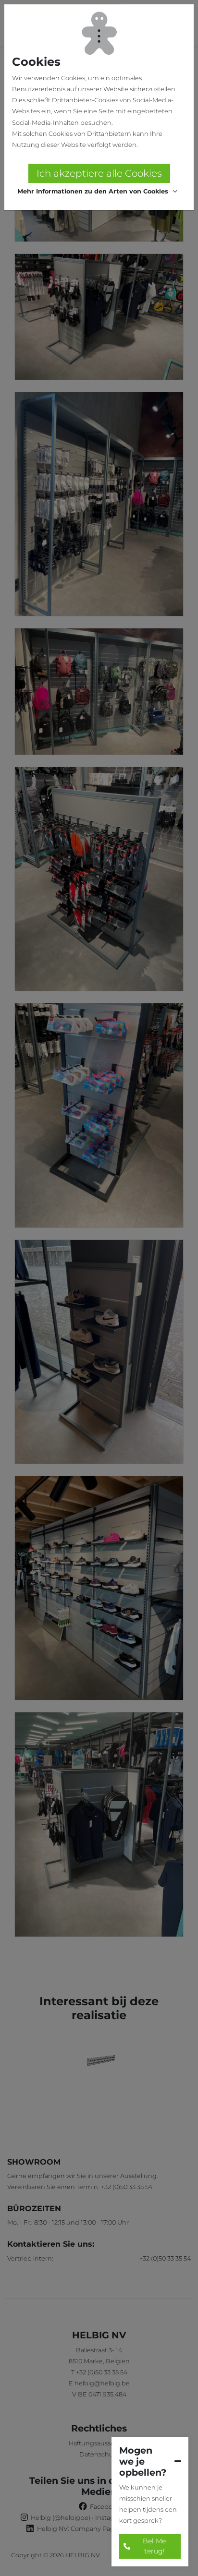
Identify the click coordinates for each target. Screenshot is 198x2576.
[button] (99, 192)
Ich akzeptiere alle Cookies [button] (99, 173)
